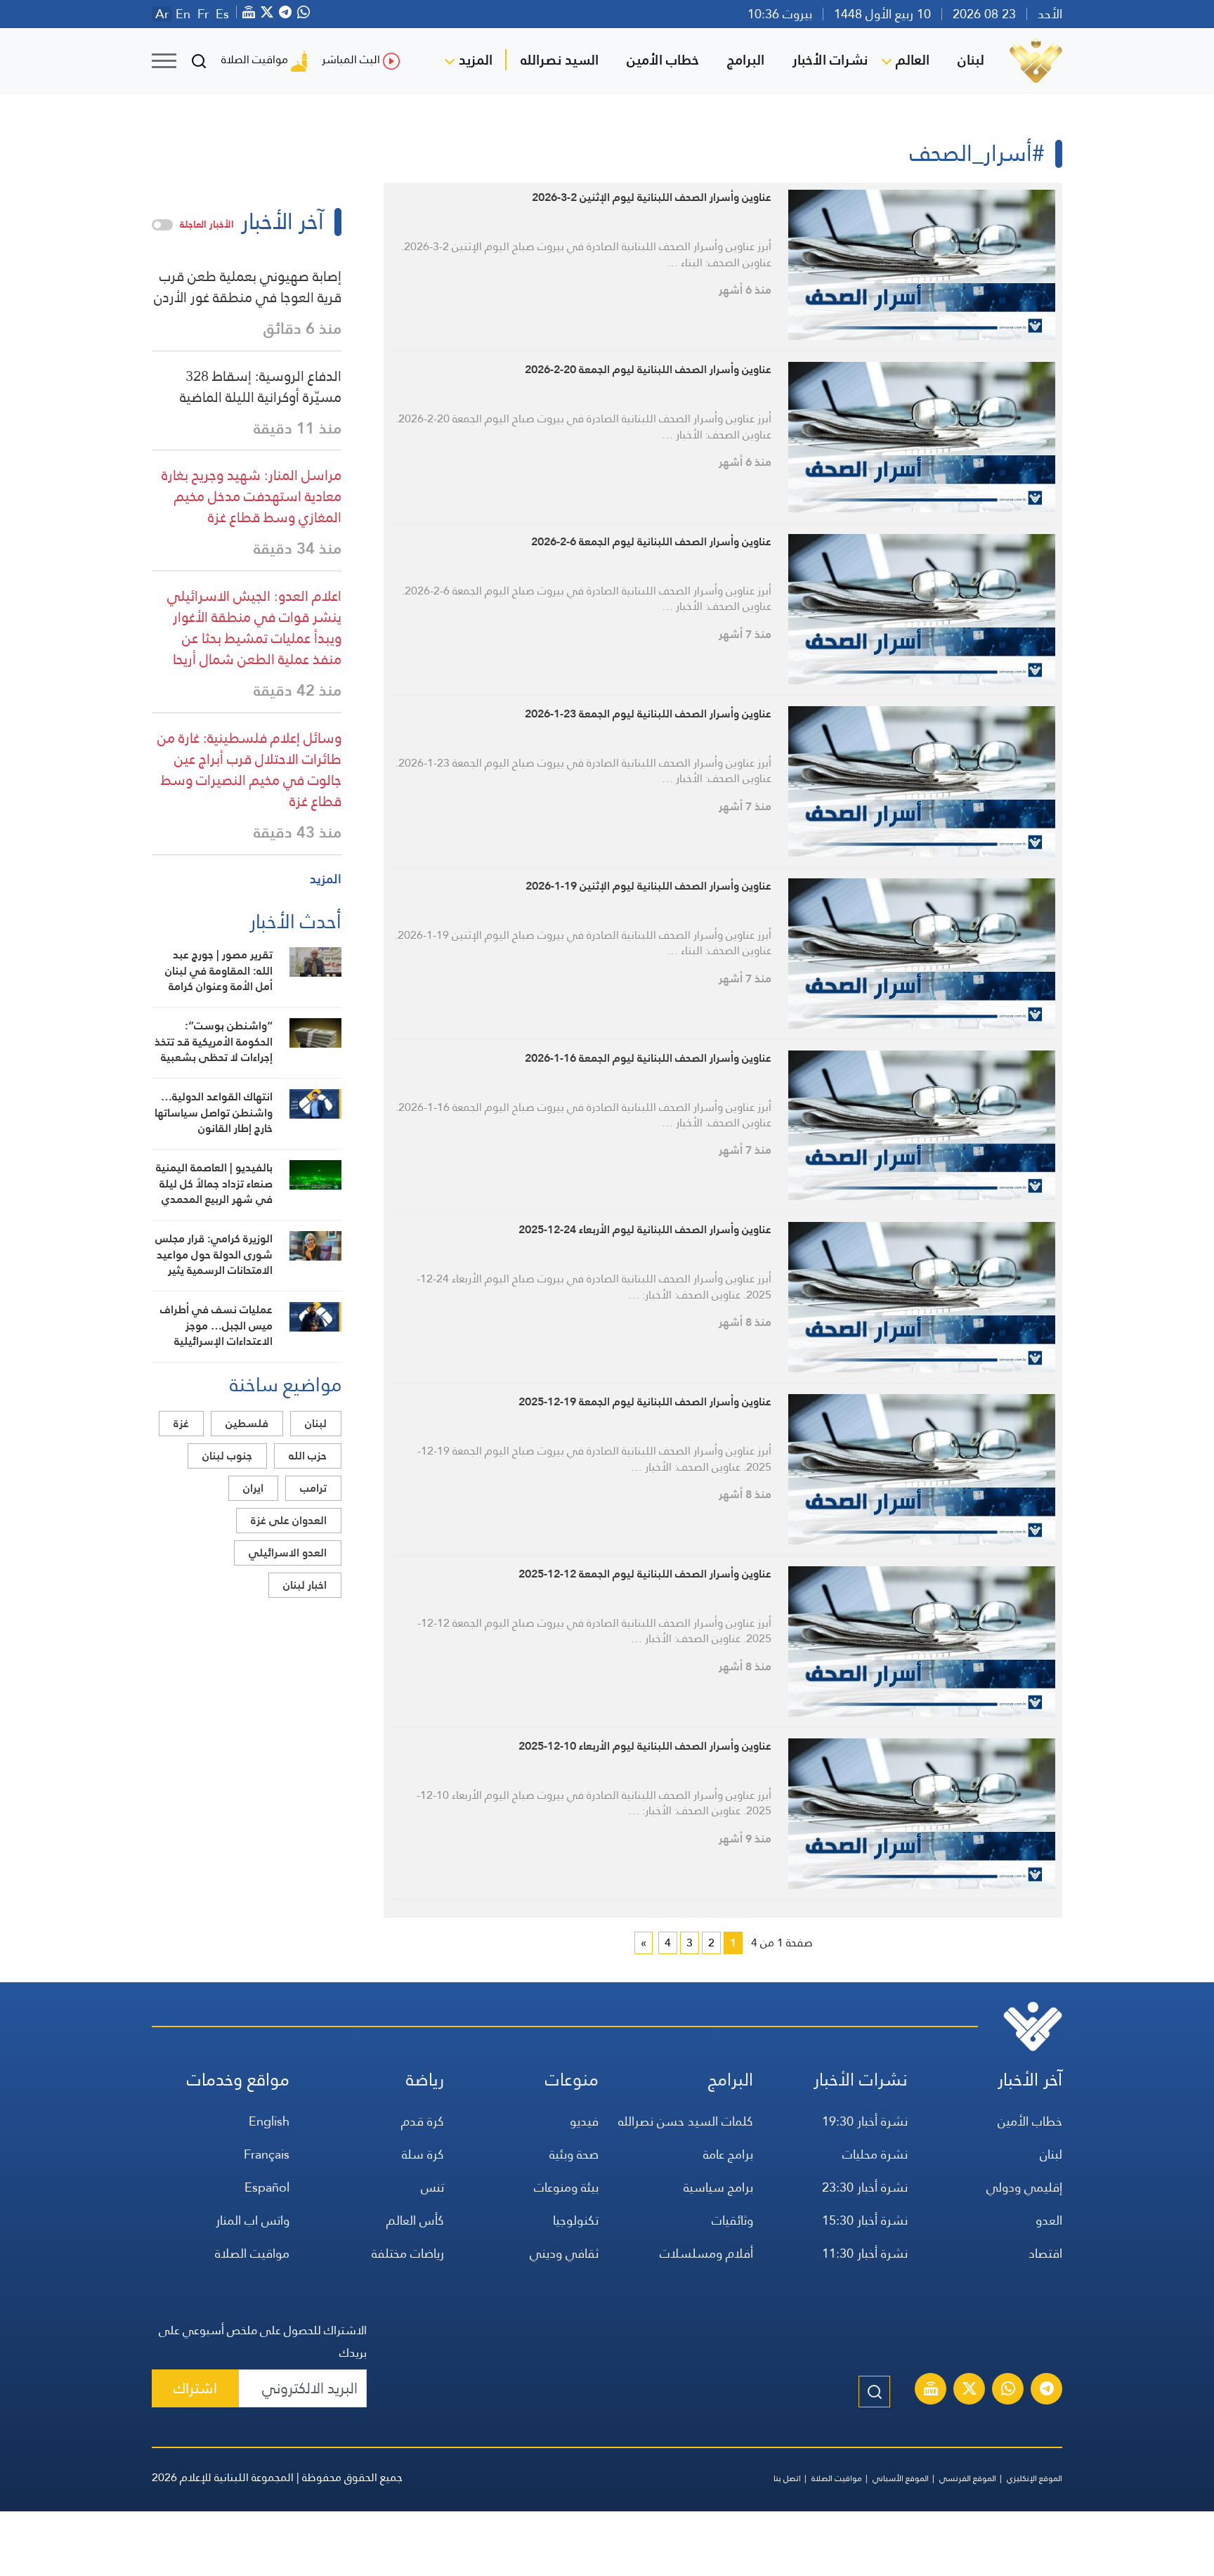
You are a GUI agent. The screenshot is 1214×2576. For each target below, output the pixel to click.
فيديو (584, 2121)
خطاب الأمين (663, 60)
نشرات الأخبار (830, 60)
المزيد (476, 60)
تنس (432, 2187)
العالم (913, 60)
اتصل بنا (787, 2478)
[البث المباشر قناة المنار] (931, 2390)
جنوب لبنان (227, 1456)
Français (267, 2154)
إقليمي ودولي (1024, 2187)
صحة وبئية (574, 2154)
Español (267, 2187)
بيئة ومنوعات (566, 2187)
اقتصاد (1045, 2253)
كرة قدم (423, 2121)
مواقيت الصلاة (255, 59)
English (269, 2121)
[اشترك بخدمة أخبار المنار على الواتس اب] (1008, 2390)
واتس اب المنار (253, 2220)
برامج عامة (728, 2154)
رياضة (425, 2080)
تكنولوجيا (576, 2220)
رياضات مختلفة (408, 2253)
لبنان (971, 60)
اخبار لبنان (305, 1585)
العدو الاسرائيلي (288, 1553)
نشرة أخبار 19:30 (865, 2121)
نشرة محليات (875, 2154)
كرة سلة (423, 2154)
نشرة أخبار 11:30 (865, 2253)
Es (222, 14)
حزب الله (308, 1456)
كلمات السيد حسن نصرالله (686, 2121)
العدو (1049, 2220)
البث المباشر (351, 59)
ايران (253, 1488)
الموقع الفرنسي (968, 2478)
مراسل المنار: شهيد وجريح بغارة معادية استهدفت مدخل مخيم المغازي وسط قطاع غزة (252, 496)
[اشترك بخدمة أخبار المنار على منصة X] (970, 2390)
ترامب (313, 1488)
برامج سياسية (718, 2187)
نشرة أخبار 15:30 (865, 2220)
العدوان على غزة (289, 1520)
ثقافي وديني (564, 2253)
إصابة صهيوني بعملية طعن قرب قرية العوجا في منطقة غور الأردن (248, 287)
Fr (203, 14)
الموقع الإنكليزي (1034, 2478)
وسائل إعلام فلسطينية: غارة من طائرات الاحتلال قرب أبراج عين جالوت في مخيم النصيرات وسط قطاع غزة (249, 769)
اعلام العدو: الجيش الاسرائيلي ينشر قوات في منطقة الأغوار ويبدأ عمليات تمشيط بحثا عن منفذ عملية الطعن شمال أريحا (254, 627)
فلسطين (247, 1423)
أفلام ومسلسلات (706, 2253)
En (183, 14)
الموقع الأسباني (901, 2478)
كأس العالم (415, 2220)
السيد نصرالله (560, 60)
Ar (162, 14)
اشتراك (195, 2388)
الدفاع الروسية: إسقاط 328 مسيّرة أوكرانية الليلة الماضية (261, 386)
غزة (181, 1423)
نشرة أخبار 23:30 (865, 2187)
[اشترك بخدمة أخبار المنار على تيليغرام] (1047, 2390)
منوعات (572, 2080)
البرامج (746, 60)
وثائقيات (732, 2220)
